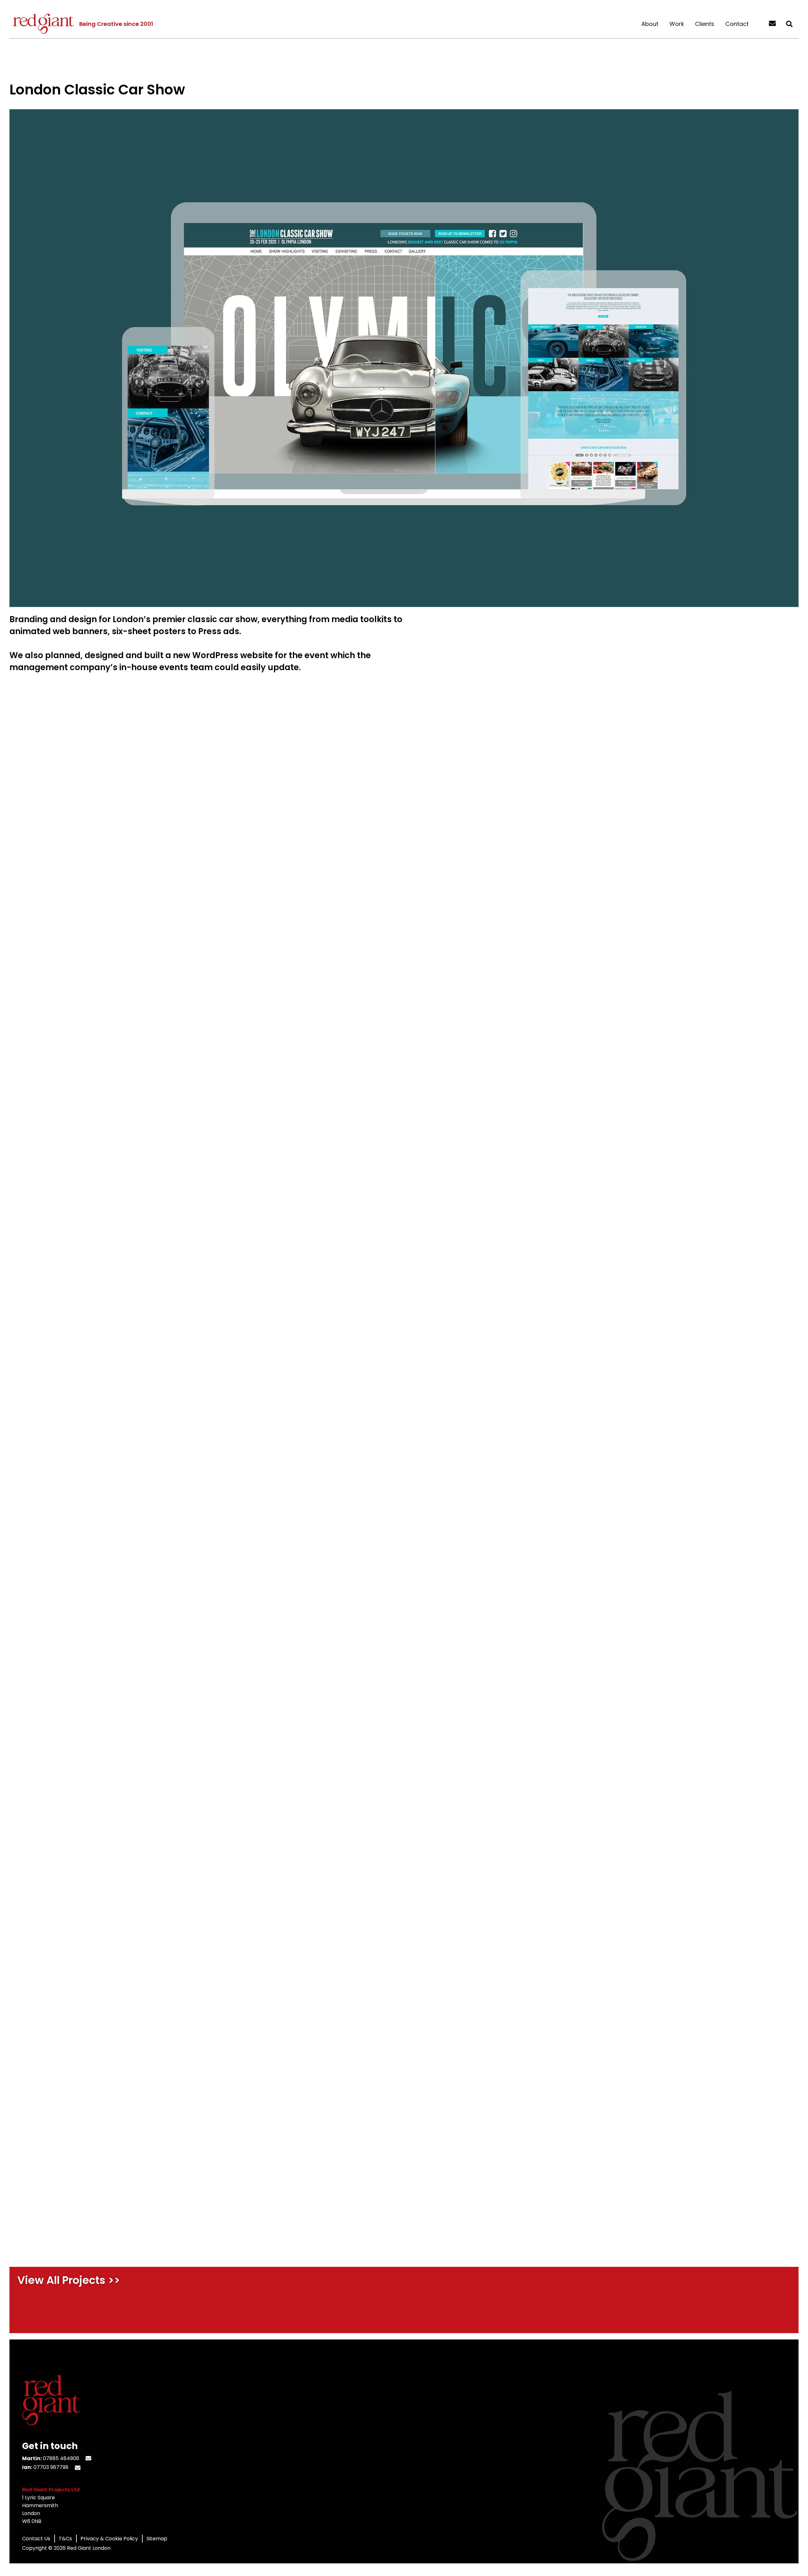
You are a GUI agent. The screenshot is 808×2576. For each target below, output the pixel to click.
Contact (737, 24)
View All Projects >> (69, 2280)
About (650, 24)
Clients (705, 24)
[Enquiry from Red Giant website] (772, 24)
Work (677, 24)
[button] (789, 24)
